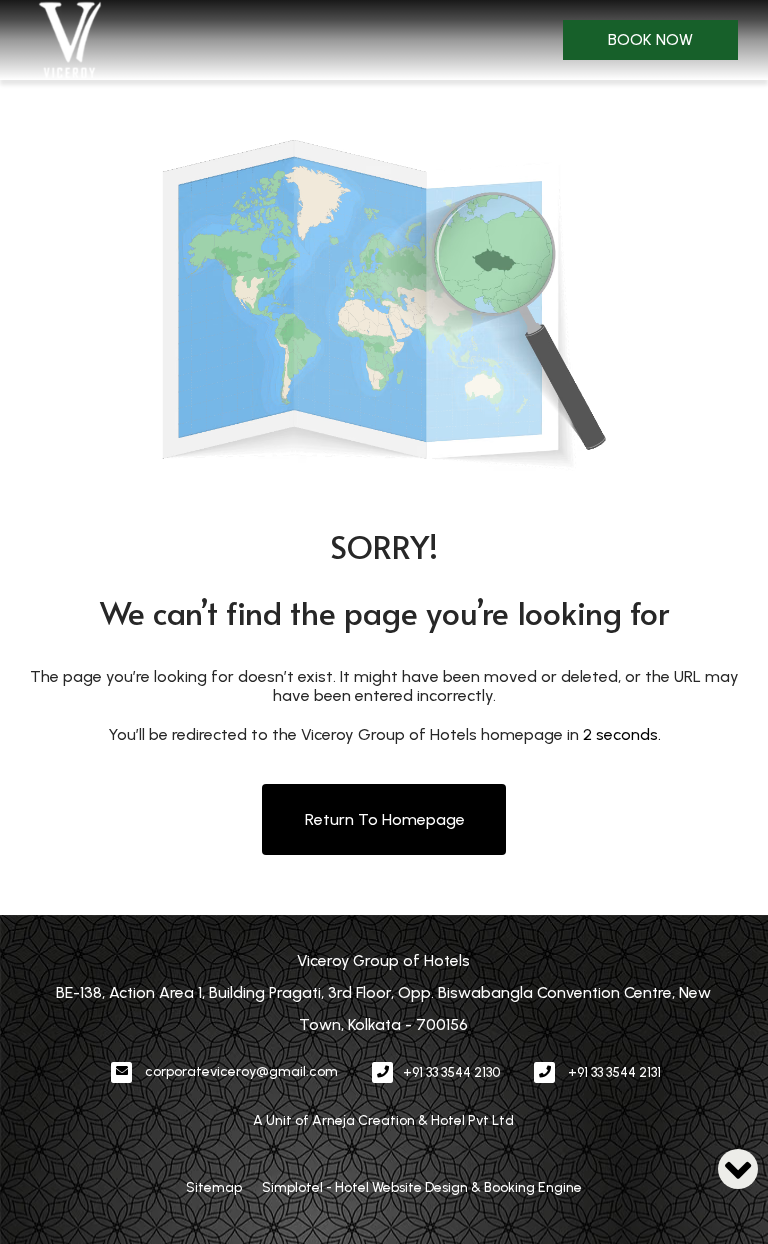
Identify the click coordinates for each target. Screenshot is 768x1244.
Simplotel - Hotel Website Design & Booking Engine (422, 1187)
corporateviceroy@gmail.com (241, 1071)
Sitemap (214, 1187)
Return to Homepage (385, 819)
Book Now (650, 39)
